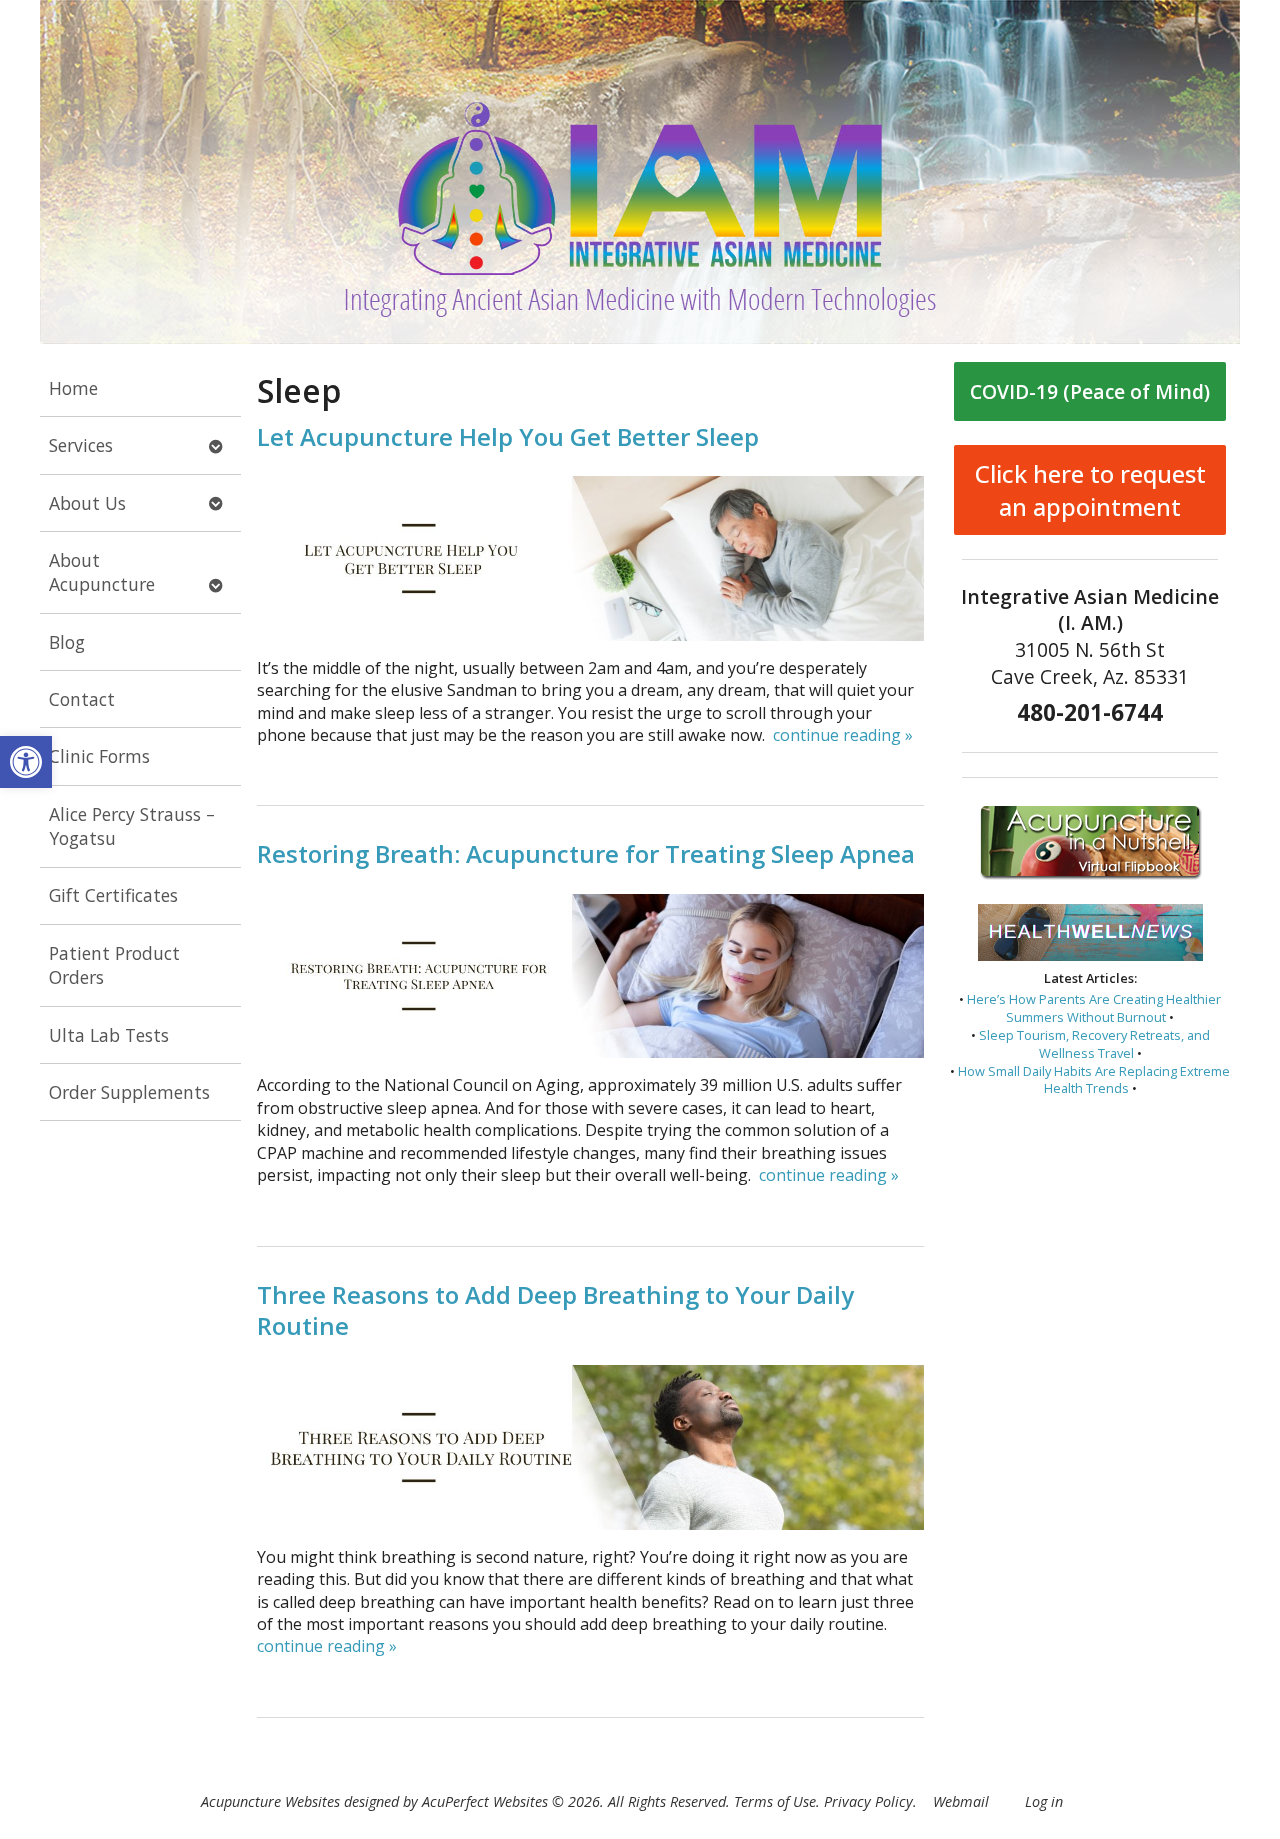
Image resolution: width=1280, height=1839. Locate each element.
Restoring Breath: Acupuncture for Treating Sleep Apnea (586, 853)
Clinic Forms (99, 756)
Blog (67, 642)
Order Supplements (129, 1092)
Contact (82, 699)
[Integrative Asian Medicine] (640, 172)
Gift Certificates (113, 895)
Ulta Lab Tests (109, 1035)
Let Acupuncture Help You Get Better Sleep (508, 436)
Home (73, 388)
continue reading (843, 735)
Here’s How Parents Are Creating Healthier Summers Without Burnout (1094, 1008)
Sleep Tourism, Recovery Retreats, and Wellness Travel (1094, 1044)
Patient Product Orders (114, 965)
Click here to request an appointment (1090, 490)
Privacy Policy (868, 1801)
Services (81, 445)
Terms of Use (775, 1801)
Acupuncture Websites (270, 1801)
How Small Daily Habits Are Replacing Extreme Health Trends (1094, 1080)
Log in (1044, 1801)
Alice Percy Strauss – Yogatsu (132, 826)
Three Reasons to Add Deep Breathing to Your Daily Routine (555, 1310)
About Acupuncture (102, 572)
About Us (87, 503)
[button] (26, 762)
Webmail (961, 1801)
